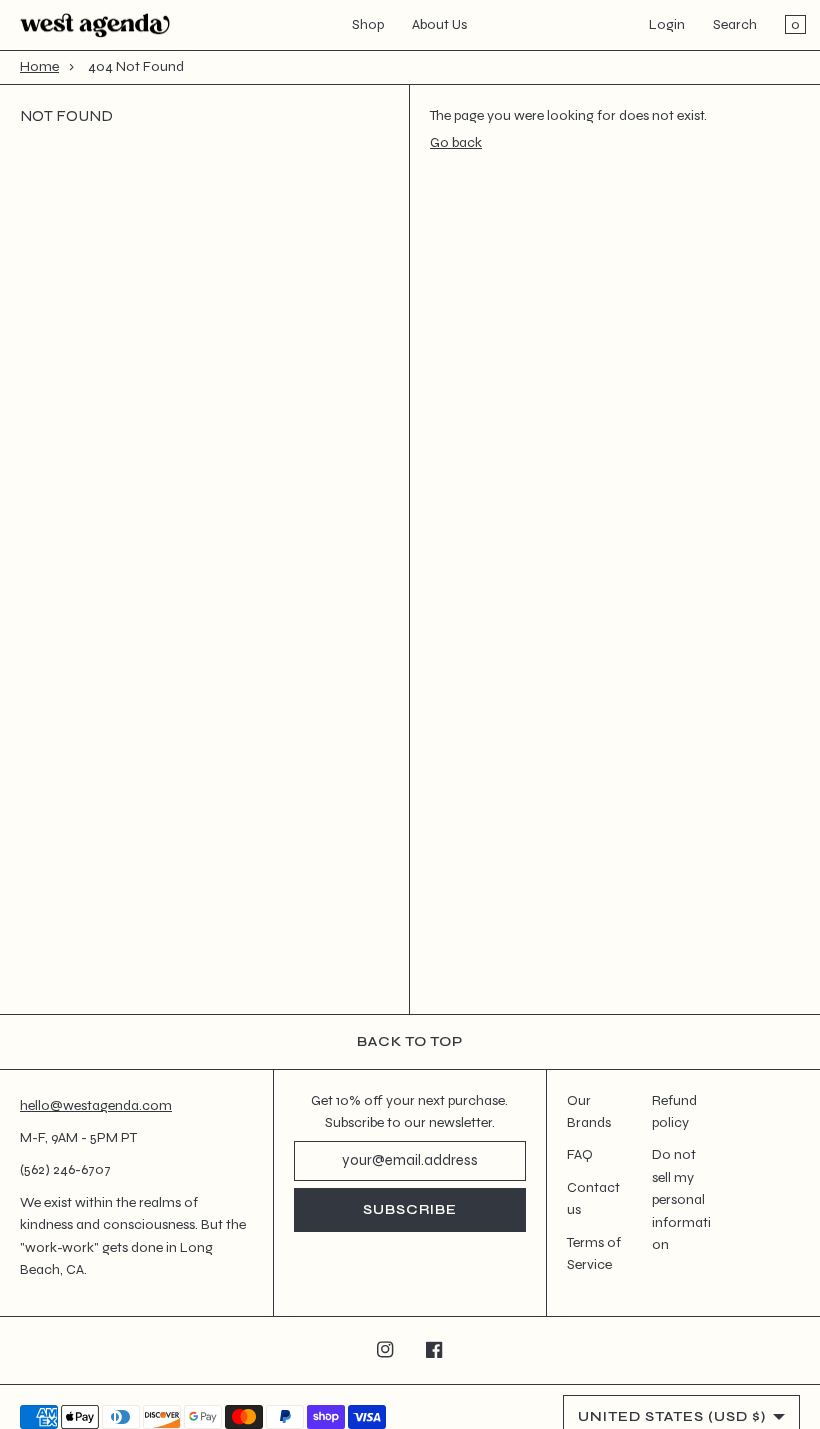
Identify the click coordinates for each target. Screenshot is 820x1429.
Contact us (593, 1198)
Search (735, 24)
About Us (439, 24)
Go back (456, 142)
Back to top (410, 1041)
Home (39, 66)
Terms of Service (594, 1253)
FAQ (580, 1154)
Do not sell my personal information (681, 1199)
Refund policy (674, 1111)
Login (667, 24)
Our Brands (589, 1111)
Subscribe (410, 1209)
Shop (368, 24)
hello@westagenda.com (96, 1105)
